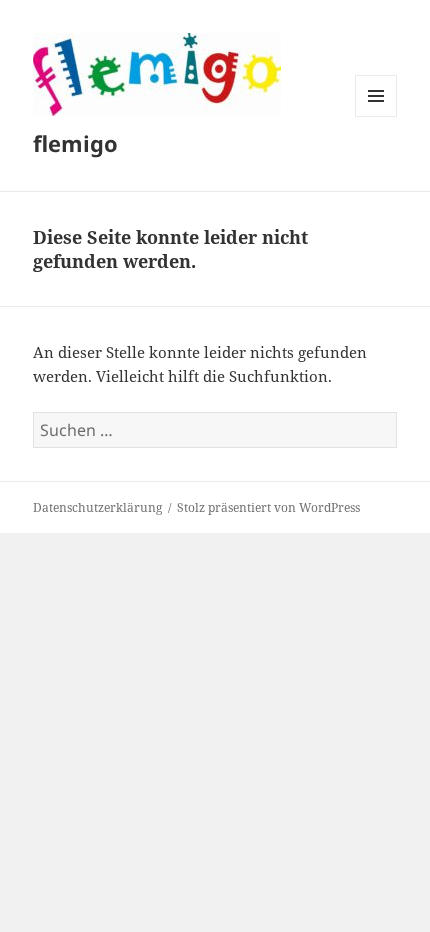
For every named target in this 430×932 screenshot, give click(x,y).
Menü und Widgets (376, 116)
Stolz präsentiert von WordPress (268, 507)
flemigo (75, 143)
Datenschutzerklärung (97, 507)
